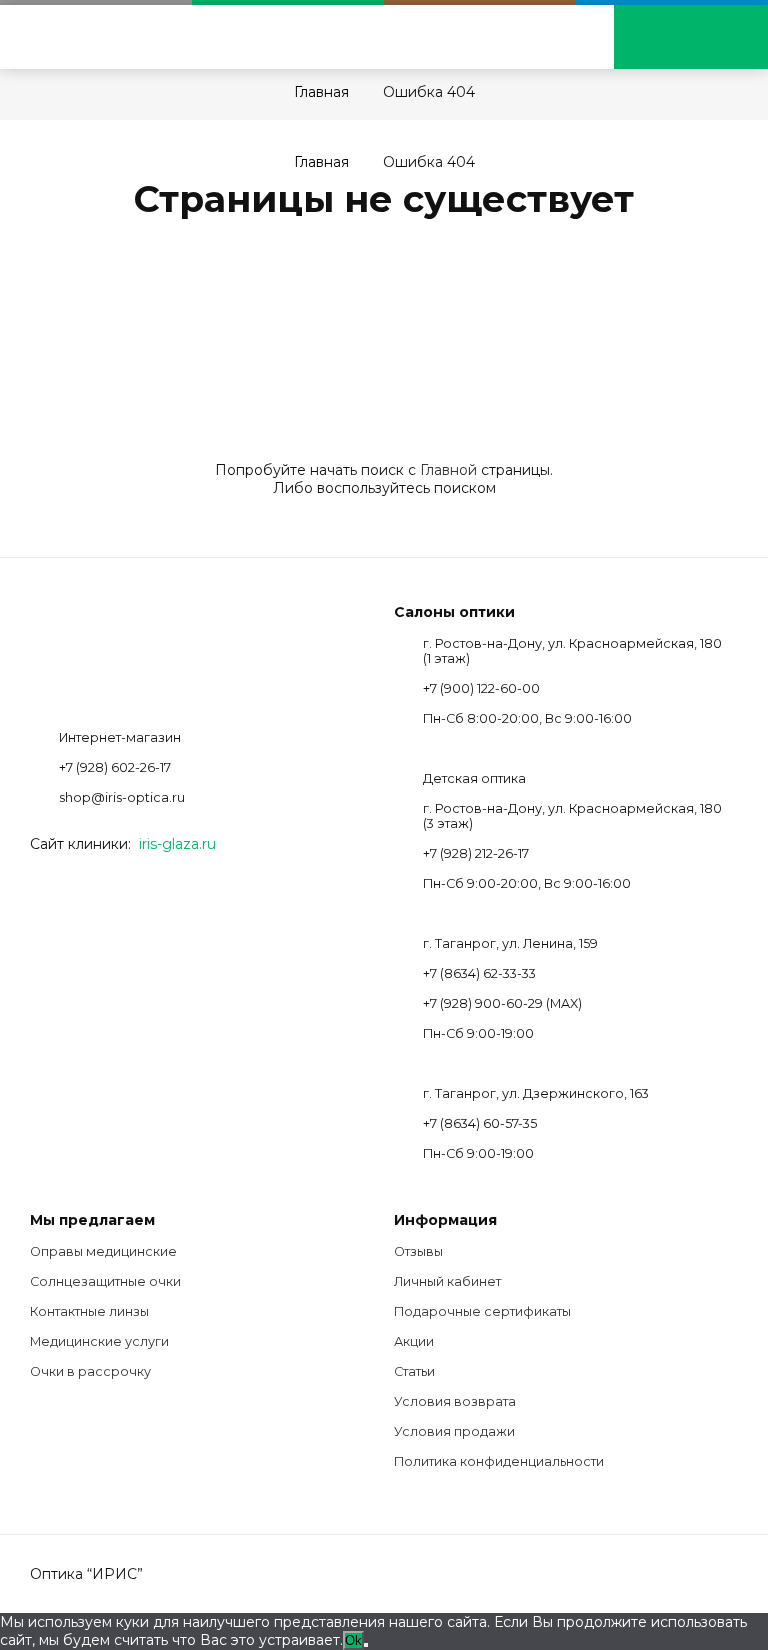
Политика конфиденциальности (499, 1461)
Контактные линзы (89, 1311)
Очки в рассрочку (90, 1371)
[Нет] (366, 1645)
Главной (448, 470)
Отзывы (418, 1251)
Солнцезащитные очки (105, 1281)
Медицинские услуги (99, 1341)
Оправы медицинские (103, 1251)
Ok (353, 1640)
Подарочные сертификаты (482, 1311)
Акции (414, 1341)
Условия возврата (455, 1401)
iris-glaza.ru (177, 844)
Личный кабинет (447, 1281)
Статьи (414, 1371)
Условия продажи (454, 1431)
